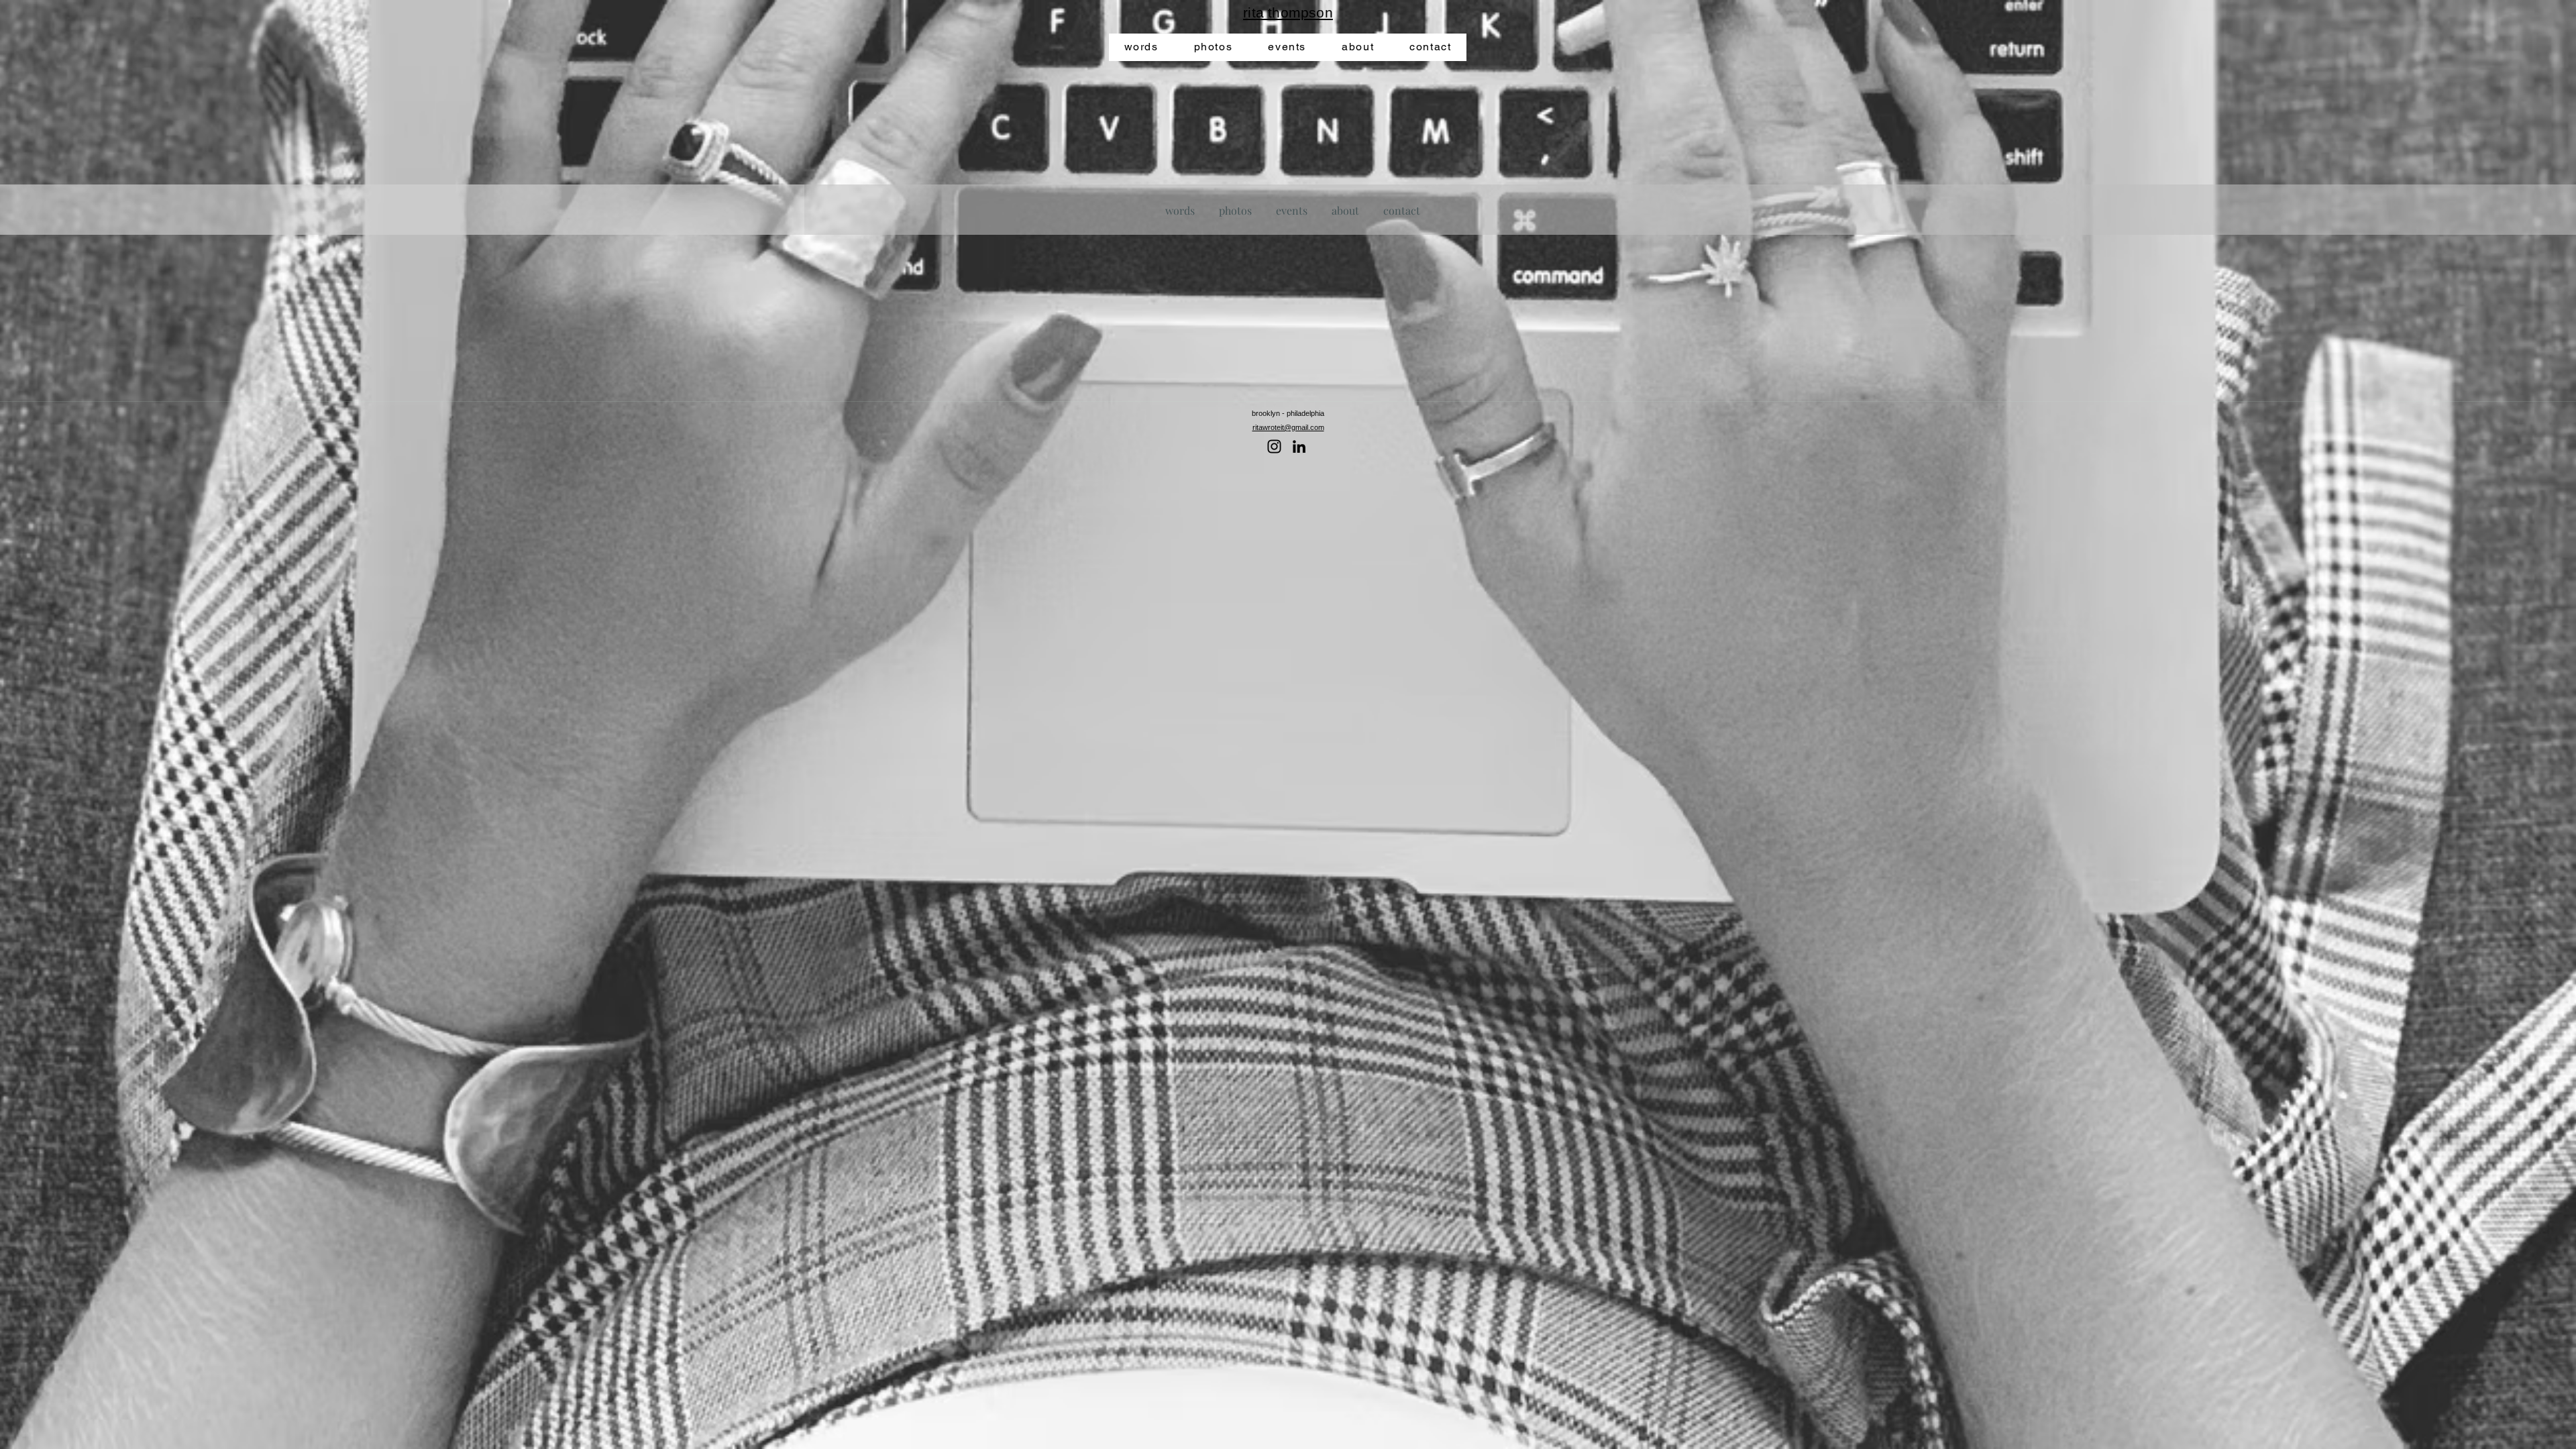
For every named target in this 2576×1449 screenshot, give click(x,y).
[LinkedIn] (1299, 446)
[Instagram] (1274, 446)
